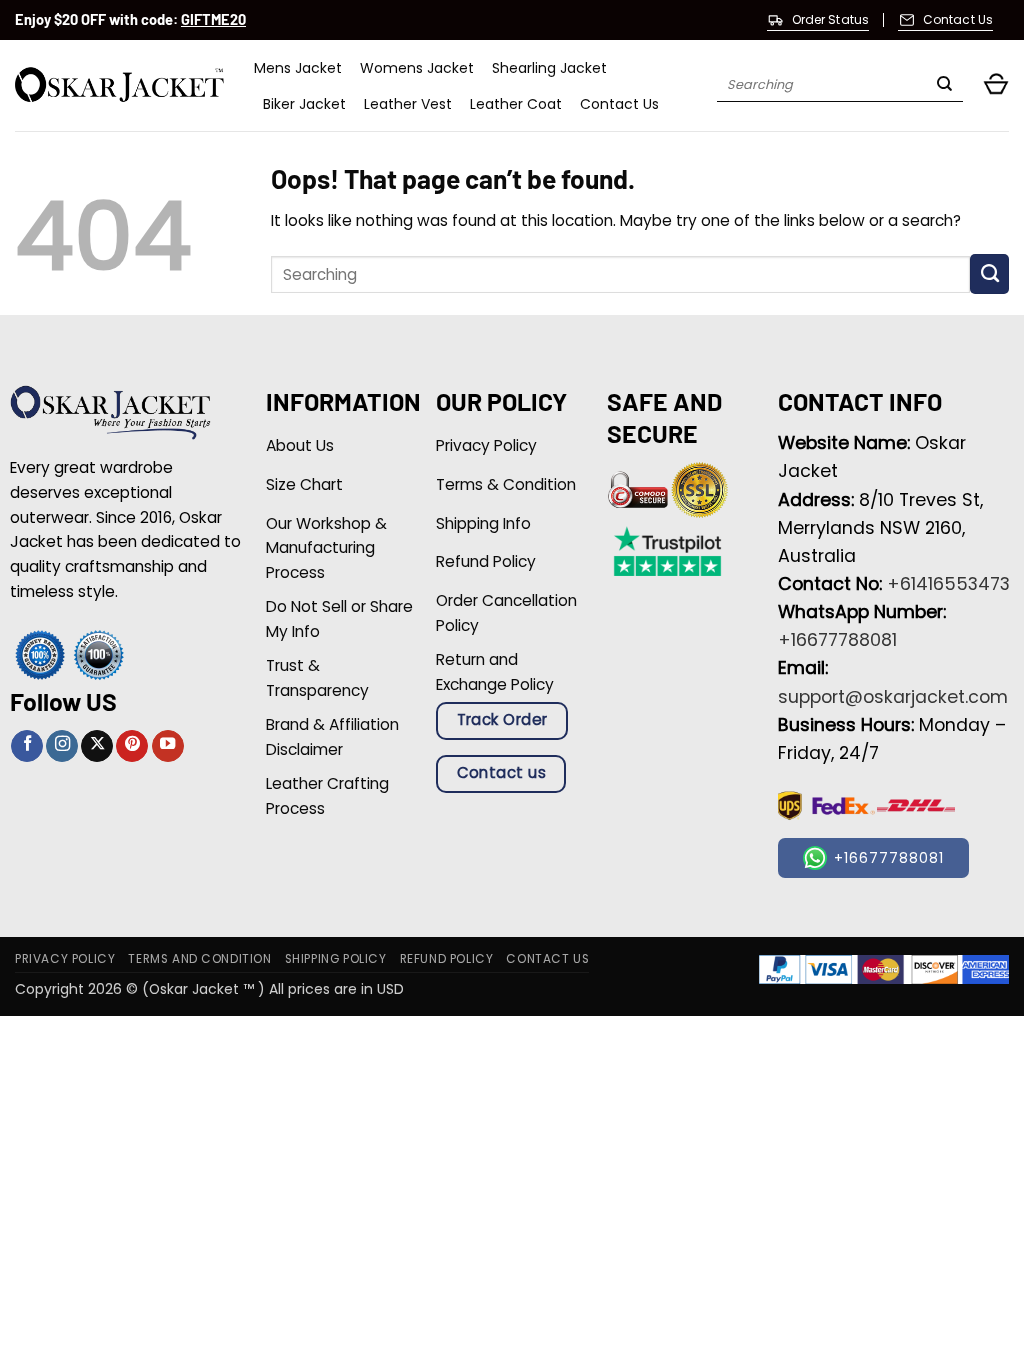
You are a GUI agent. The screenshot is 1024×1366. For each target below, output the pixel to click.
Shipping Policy (336, 959)
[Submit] (944, 86)
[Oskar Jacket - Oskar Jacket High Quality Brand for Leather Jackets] (119, 85)
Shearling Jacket (549, 68)
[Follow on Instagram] (62, 746)
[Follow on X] (97, 746)
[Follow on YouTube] (168, 746)
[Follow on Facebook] (27, 746)
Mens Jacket (298, 68)
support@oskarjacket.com (893, 697)
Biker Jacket (304, 104)
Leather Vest (408, 104)
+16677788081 (837, 640)
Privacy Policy (65, 959)
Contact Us (619, 104)
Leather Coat (516, 104)
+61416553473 (948, 584)
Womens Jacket (417, 68)
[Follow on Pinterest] (132, 746)
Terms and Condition (199, 959)
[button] (996, 85)
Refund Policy (447, 959)
